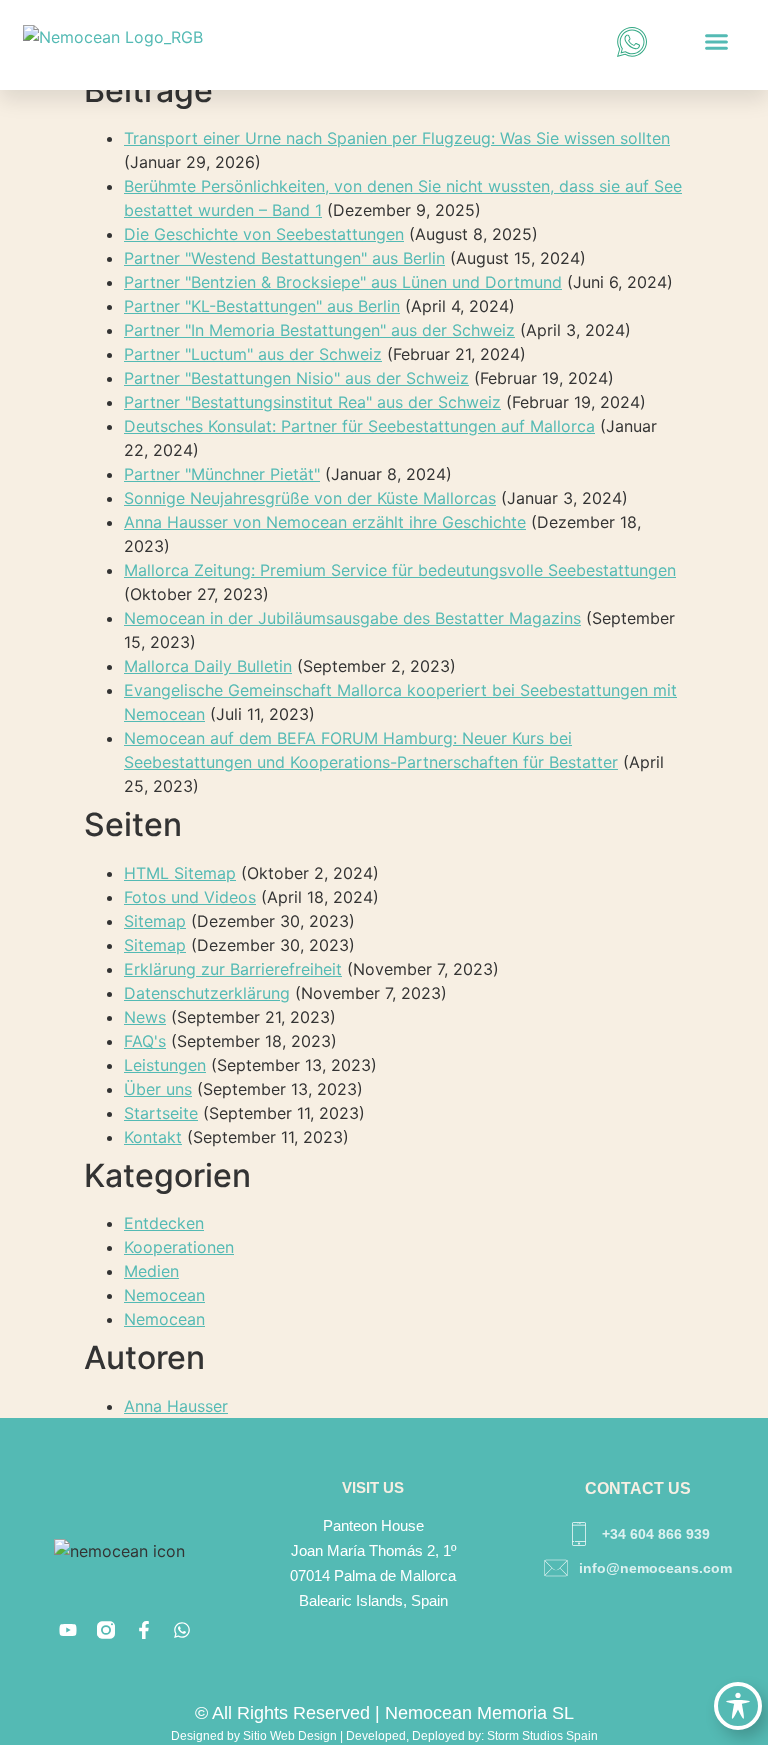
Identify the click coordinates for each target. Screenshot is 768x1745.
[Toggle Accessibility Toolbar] (738, 1706)
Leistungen (165, 1065)
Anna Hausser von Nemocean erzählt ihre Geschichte (325, 522)
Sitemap (155, 921)
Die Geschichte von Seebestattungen (264, 234)
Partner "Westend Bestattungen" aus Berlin (284, 258)
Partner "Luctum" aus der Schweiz (253, 354)
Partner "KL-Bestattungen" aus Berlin (262, 306)
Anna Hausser (176, 1406)
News (145, 1017)
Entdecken (164, 1223)
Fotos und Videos (190, 897)
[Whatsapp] (182, 1630)
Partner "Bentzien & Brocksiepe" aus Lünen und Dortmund (343, 282)
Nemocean (164, 1295)
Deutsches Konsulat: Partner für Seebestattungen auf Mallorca (359, 426)
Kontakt (153, 1137)
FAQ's (145, 1041)
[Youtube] (68, 1630)
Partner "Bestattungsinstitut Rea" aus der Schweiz (312, 402)
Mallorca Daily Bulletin (208, 666)
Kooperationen (179, 1247)
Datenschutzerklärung (207, 993)
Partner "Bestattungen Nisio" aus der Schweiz (296, 378)
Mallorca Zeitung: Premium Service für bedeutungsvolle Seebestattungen (400, 570)
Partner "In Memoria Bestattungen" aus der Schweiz (319, 330)
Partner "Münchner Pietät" (222, 474)
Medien (151, 1271)
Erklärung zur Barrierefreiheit (233, 969)
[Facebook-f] (144, 1630)
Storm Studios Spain (542, 1736)
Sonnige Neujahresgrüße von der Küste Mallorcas (310, 498)
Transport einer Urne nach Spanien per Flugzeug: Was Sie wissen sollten (397, 138)
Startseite (161, 1113)
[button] (716, 42)
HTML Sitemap (180, 873)
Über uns (158, 1089)
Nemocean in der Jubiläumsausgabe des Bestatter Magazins (352, 618)
